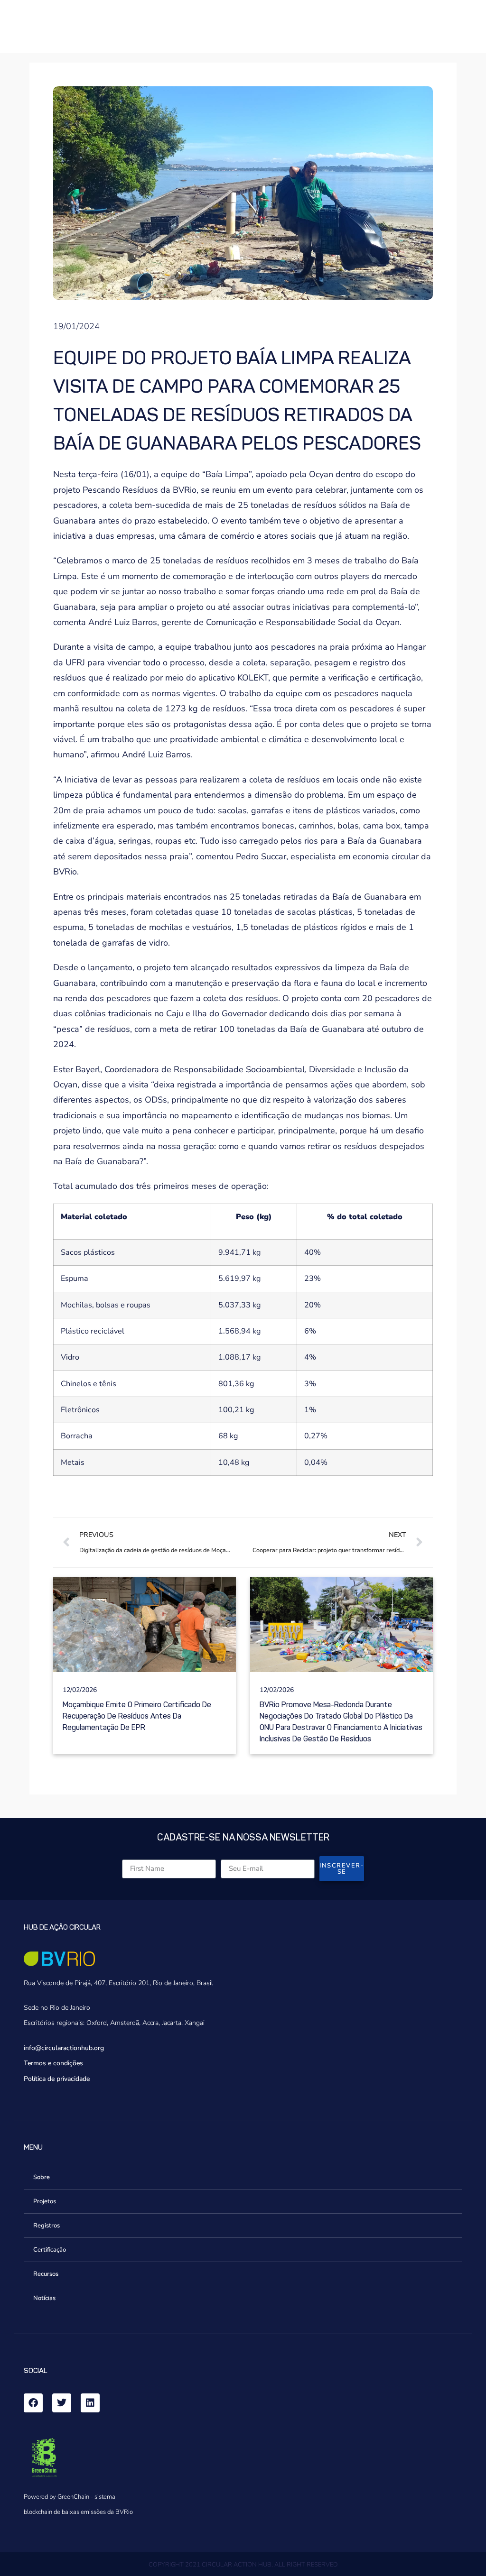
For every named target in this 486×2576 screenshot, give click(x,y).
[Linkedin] (90, 2403)
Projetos (45, 2201)
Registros (47, 2226)
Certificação (50, 2250)
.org (98, 2048)
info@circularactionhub (58, 2048)
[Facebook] (33, 2403)
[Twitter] (62, 2403)
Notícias (44, 2298)
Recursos (46, 2274)
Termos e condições (53, 2063)
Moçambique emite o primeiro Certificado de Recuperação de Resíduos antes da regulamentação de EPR (137, 1716)
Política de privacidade (57, 2079)
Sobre (42, 2177)
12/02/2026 (80, 1690)
